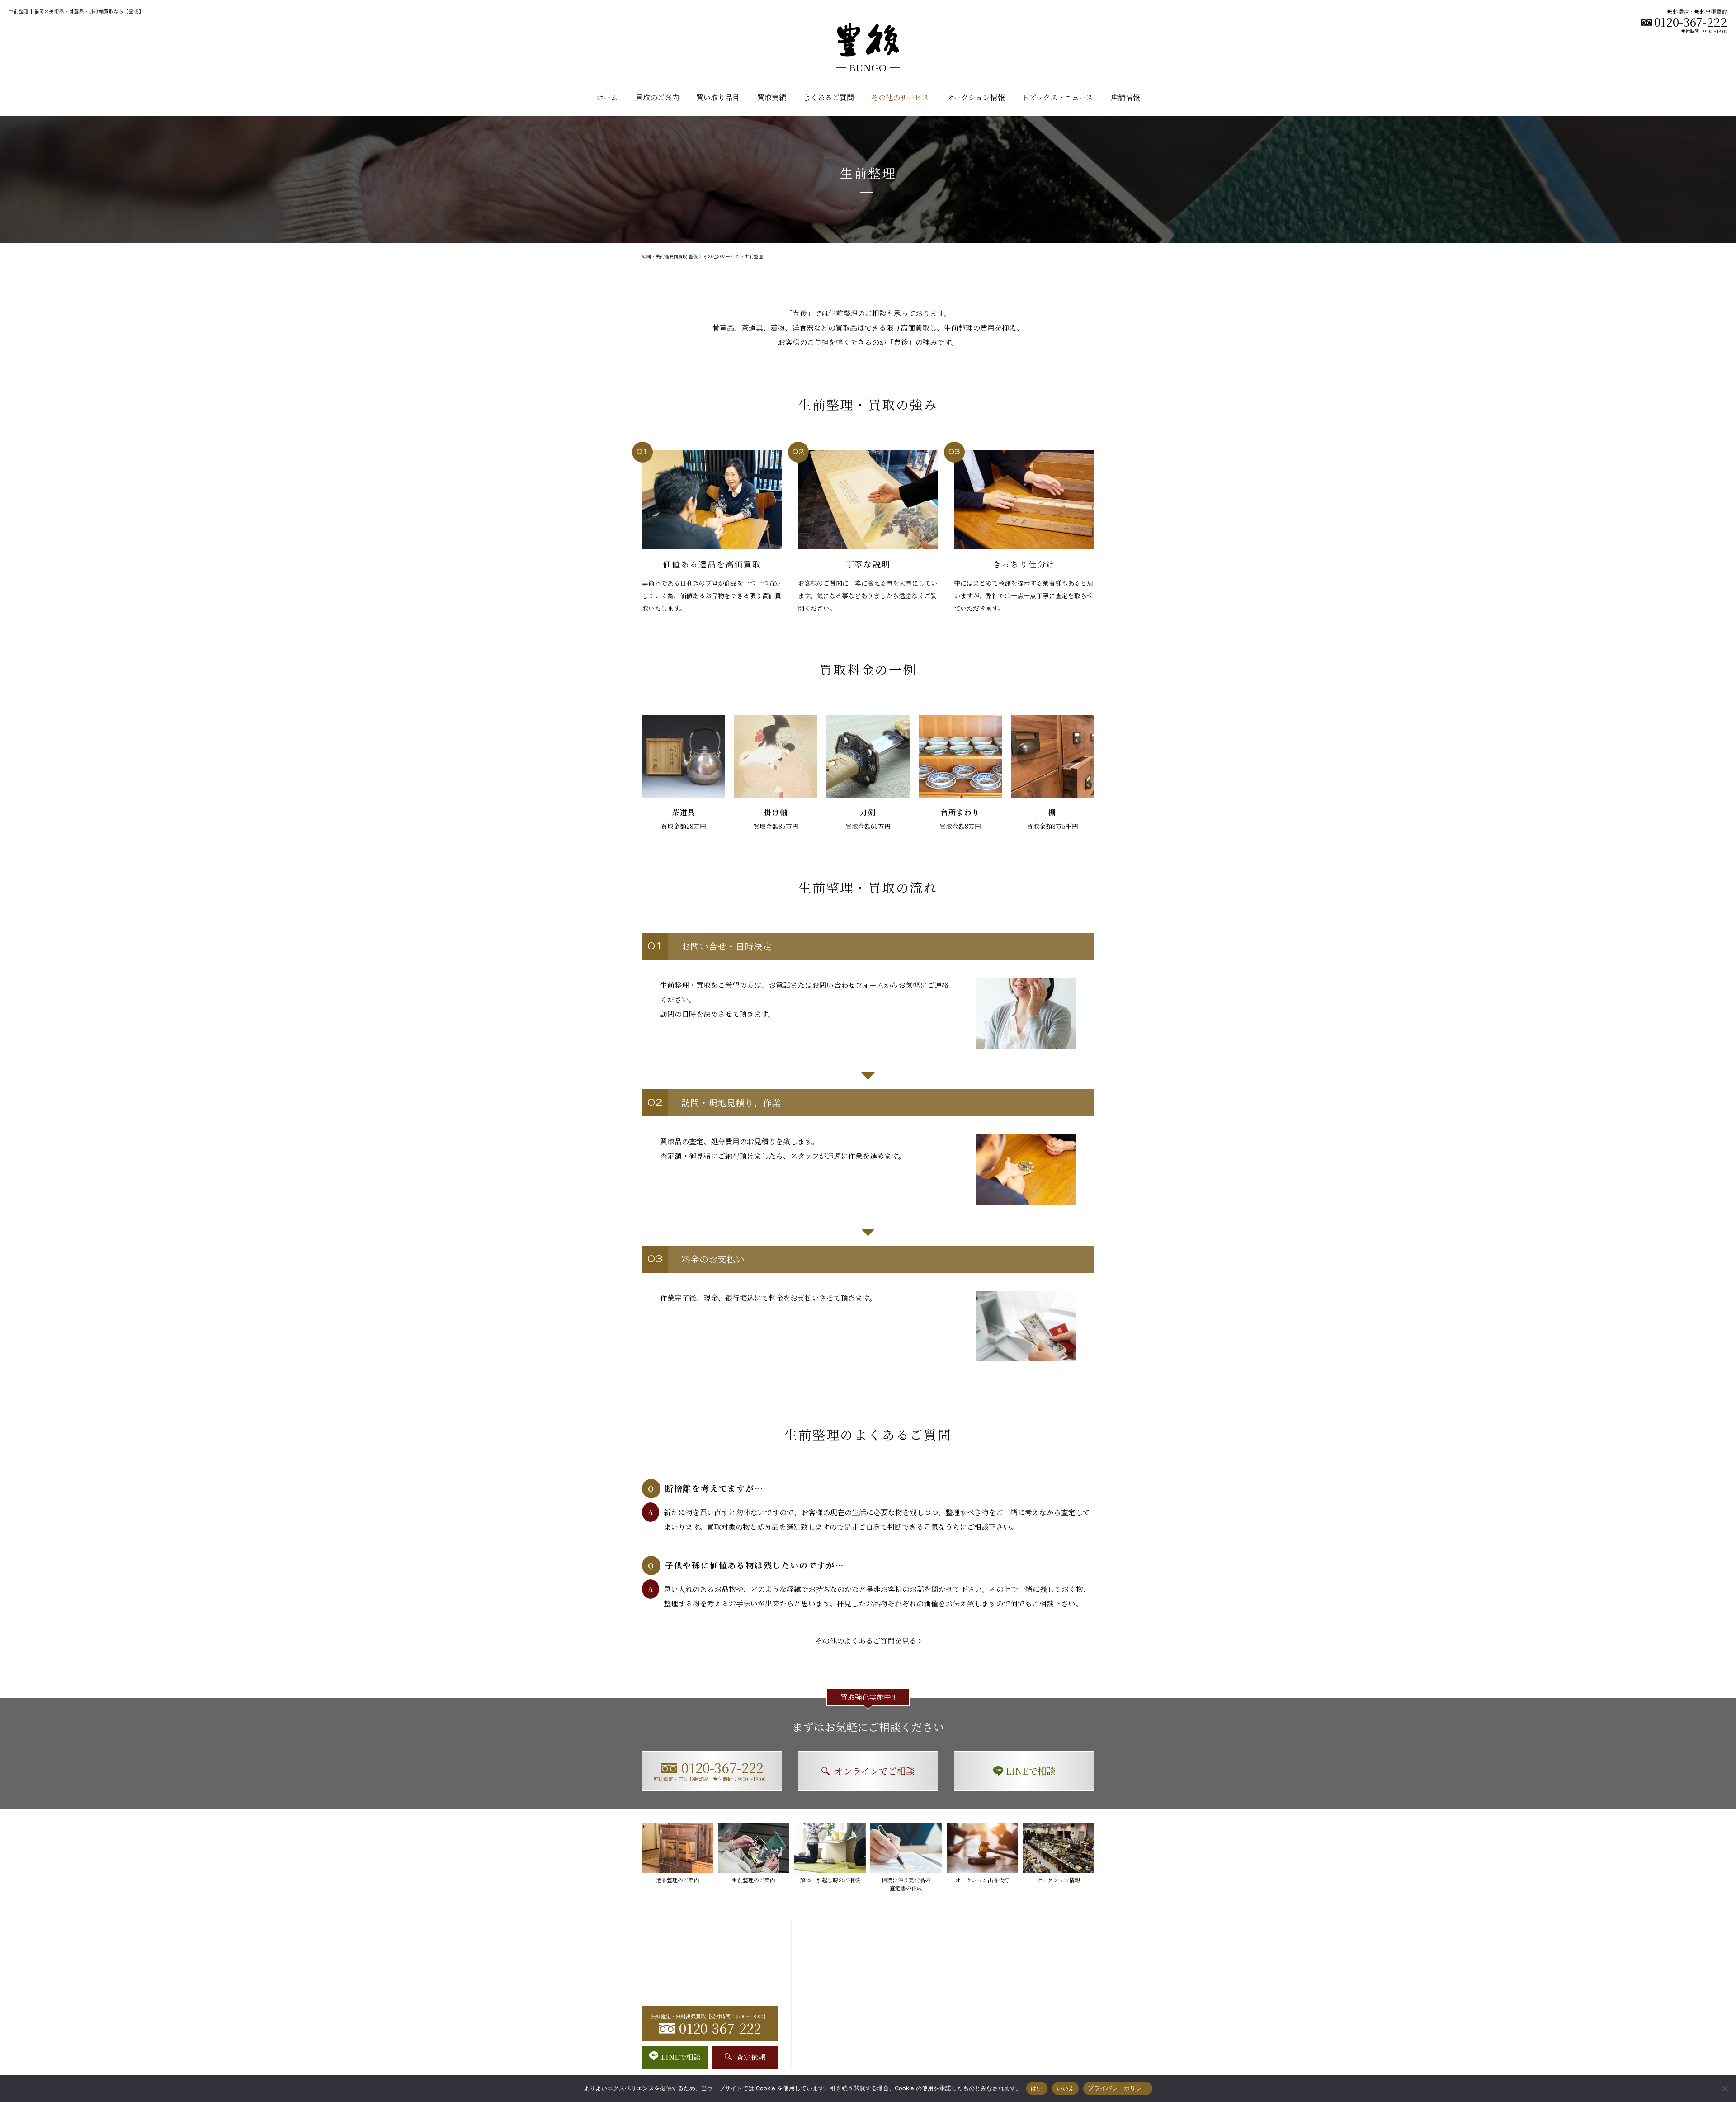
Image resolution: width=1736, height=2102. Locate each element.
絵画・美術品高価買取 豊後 (670, 256)
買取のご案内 (657, 97)
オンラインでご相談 (875, 1771)
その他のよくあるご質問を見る (866, 1641)
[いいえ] (1725, 2088)
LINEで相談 (1031, 1771)
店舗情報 (1125, 97)
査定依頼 (751, 2057)
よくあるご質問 (829, 97)
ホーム (607, 97)
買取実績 (772, 97)
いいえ (1066, 2088)
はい (1037, 2088)
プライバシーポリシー (1118, 2088)
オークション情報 (976, 97)
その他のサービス (721, 256)
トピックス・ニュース (1057, 97)
